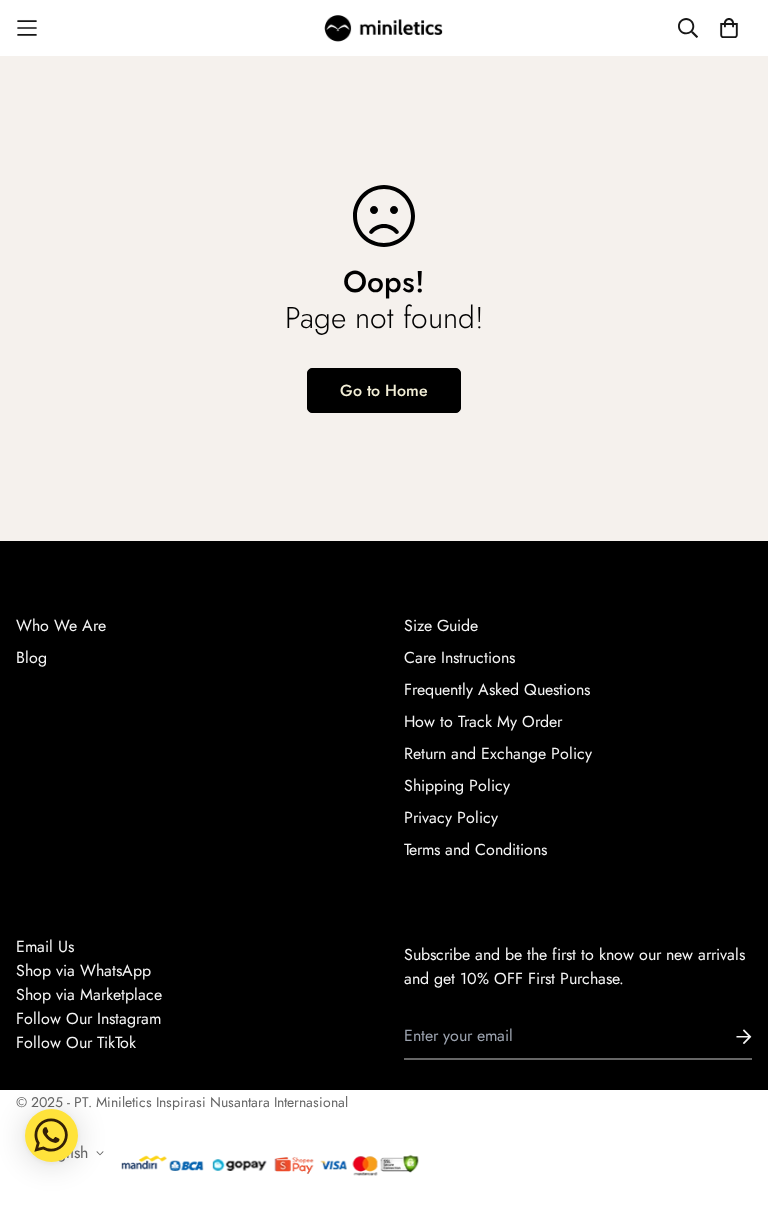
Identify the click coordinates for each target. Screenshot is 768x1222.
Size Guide (441, 625)
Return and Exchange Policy (498, 753)
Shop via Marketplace (89, 994)
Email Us (45, 946)
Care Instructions (459, 657)
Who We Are (61, 625)
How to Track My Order (483, 721)
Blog (31, 657)
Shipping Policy (457, 785)
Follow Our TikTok (76, 1042)
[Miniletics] (384, 28)
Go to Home (384, 390)
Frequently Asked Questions (497, 689)
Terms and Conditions (475, 849)
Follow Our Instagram (88, 1018)
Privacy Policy (451, 817)
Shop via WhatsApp (83, 970)
